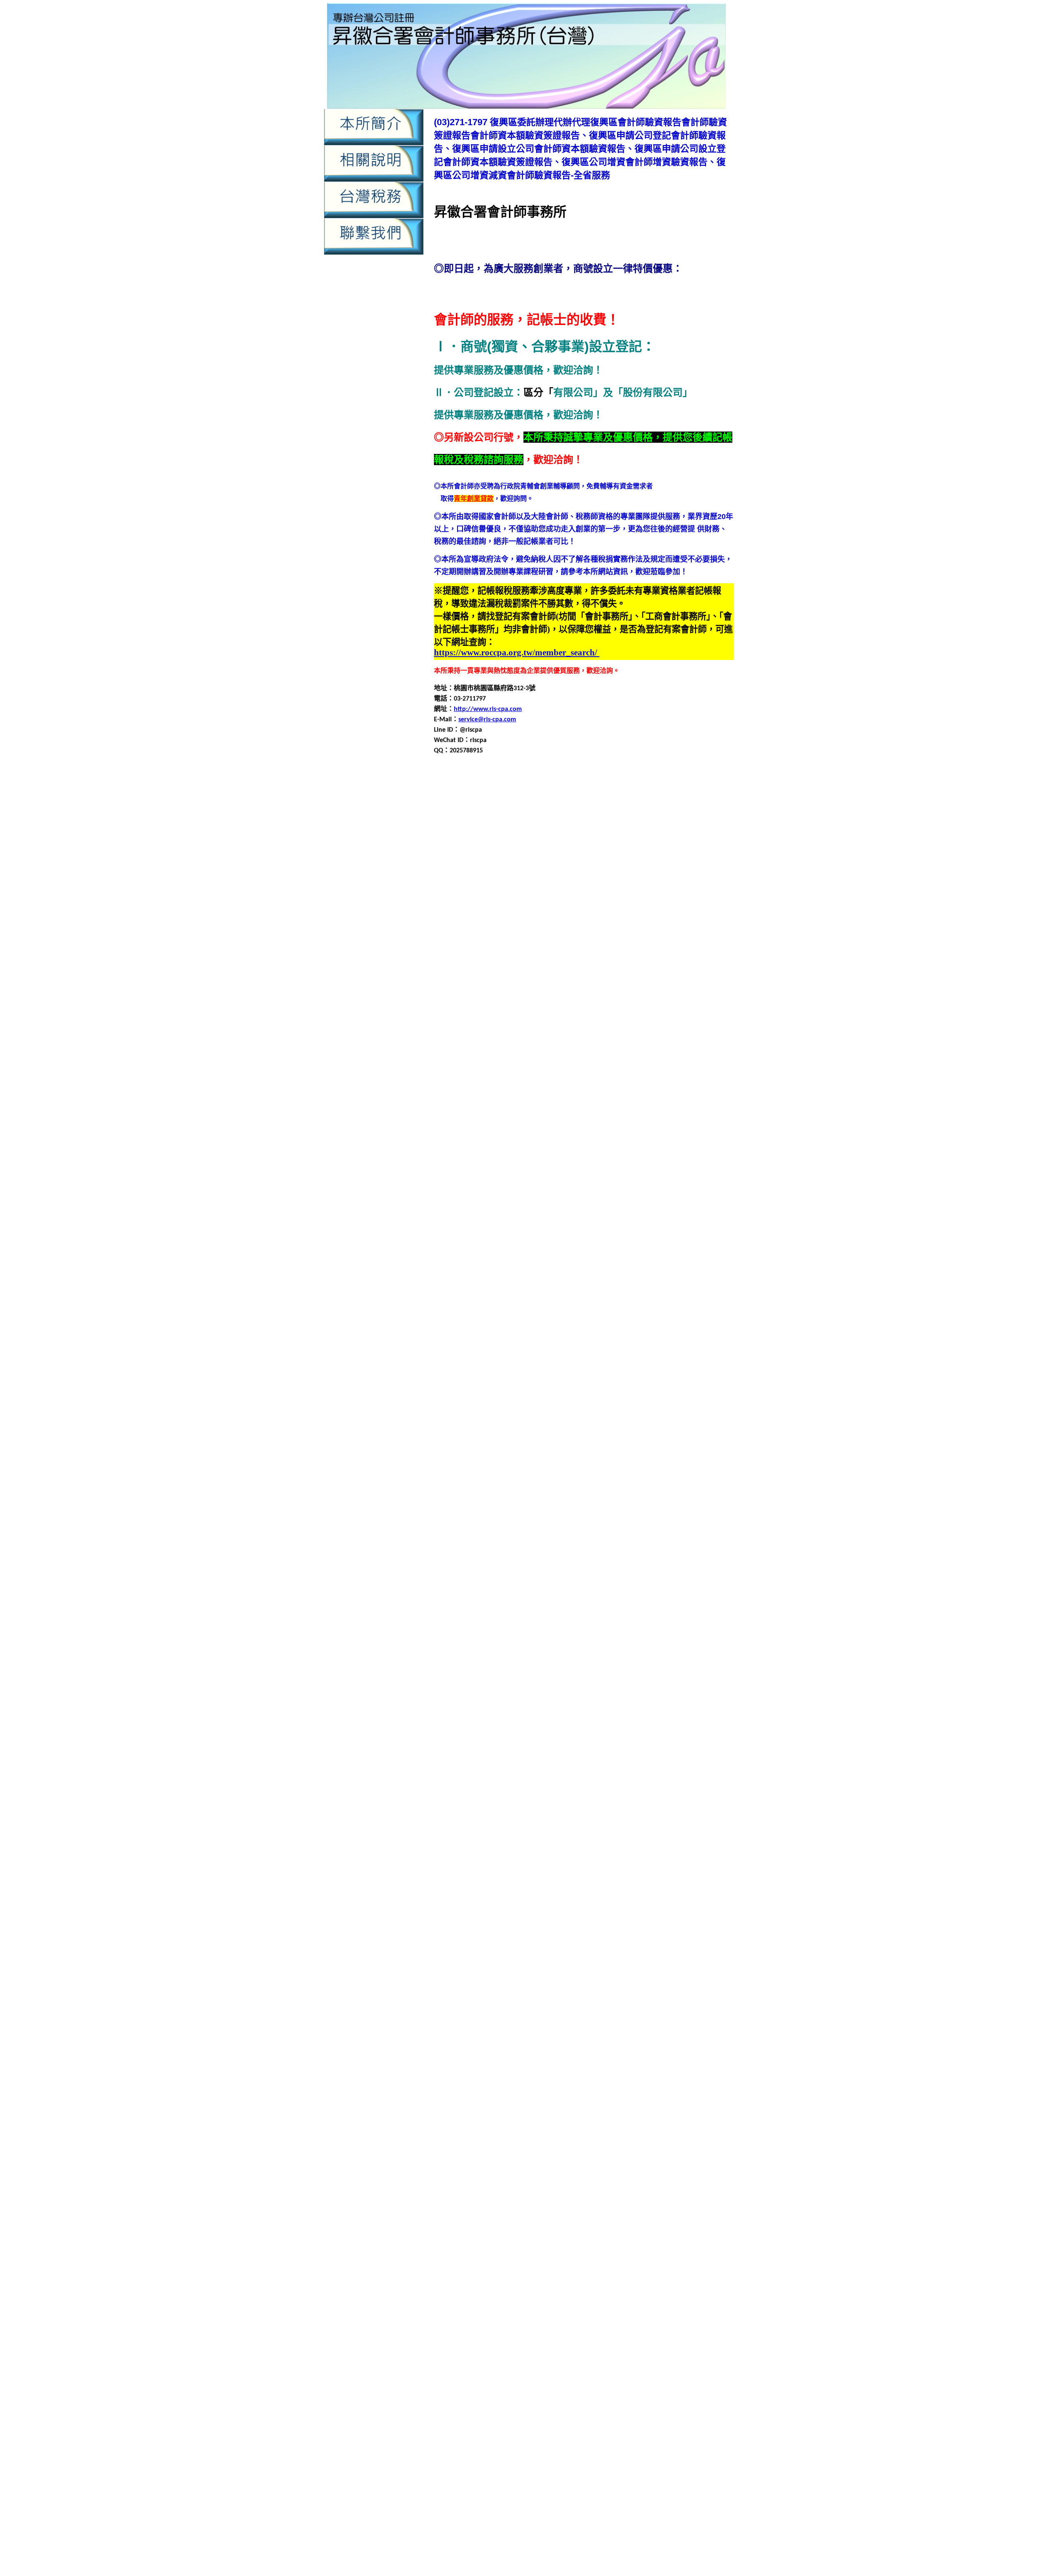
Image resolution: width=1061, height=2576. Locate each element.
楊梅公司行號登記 (536, 1711)
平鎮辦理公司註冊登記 (610, 1422)
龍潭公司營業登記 (609, 1979)
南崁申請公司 (654, 1084)
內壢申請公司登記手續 (589, 905)
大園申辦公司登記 (678, 1223)
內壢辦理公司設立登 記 (552, 2480)
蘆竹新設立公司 (677, 1800)
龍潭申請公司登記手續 (501, 2009)
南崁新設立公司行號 (471, 1084)
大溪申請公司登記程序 (685, 1273)
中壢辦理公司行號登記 (508, 875)
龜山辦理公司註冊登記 (528, 2158)
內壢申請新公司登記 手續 (657, 2444)
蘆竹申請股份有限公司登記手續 (624, 1850)
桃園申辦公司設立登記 (514, 1691)
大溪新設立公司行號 (484, 1263)
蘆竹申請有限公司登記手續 (541, 1840)
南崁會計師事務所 (564, 1084)
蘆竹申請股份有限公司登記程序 (514, 1860)
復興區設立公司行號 (559, 1054)
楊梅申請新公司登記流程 (606, 1740)
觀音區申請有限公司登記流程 (498, 1939)
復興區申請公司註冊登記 (503, 2517)
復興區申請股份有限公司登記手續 (559, 1034)
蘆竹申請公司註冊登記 (541, 1830)
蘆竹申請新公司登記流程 (687, 1830)
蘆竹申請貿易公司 (589, 1860)
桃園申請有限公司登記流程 (670, 1661)
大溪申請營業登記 (521, 1303)
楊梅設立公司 (665, 1770)
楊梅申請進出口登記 (491, 1770)
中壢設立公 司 (514, 2407)
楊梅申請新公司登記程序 (680, 1740)
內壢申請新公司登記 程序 (483, 2453)
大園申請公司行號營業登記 (514, 1193)
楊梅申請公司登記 (501, 1731)
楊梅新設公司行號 (687, 1711)
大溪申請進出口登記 (620, 1313)
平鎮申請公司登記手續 (549, 1362)
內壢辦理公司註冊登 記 (609, 2480)
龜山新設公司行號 (584, 2079)
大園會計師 (533, 1173)
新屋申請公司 (660, 1541)
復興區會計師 (584, 984)
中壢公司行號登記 (624, 795)
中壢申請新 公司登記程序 (672, 2380)
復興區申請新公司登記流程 (576, 1014)
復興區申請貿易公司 (544, 1044)
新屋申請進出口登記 (687, 1591)
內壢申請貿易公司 (677, 945)
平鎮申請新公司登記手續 (660, 1372)
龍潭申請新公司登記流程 (687, 2019)
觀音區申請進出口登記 (494, 1959)
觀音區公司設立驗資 (634, 1890)
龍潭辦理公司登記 (665, 2059)
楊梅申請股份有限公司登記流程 (561, 1760)
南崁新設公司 (617, 1074)
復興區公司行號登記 (538, 974)
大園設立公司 (494, 1233)
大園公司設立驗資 (582, 1163)
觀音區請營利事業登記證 (559, 1969)
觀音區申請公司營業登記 (533, 1910)
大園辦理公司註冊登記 (602, 1243)
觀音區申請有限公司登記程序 (586, 1939)
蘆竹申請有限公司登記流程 (622, 1840)
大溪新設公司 (630, 1253)
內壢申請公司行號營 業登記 (535, 2444)
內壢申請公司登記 (528, 905)
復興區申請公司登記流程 (475, 2329)
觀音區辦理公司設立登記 (470, 1979)
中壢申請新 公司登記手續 (549, 2380)
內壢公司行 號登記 (689, 2416)
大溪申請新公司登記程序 (511, 1293)
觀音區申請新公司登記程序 (622, 1930)
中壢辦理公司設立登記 (576, 875)
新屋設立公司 (562, 1601)
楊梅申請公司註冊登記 (534, 1740)
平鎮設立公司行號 (617, 1412)
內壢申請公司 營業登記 (509, 2434)
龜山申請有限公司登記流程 (582, 2119)
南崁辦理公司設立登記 (534, 1153)
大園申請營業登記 (521, 1213)
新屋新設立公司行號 (478, 1541)
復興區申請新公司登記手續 (494, 1014)
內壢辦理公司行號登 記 (496, 2480)
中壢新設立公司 (526, 805)
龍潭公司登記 (657, 1979)
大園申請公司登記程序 (685, 1183)
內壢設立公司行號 (591, 954)
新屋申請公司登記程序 (678, 1551)
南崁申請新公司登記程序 (498, 1114)
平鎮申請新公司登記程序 (511, 1382)
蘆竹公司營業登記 (610, 1790)
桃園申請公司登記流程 (617, 1641)
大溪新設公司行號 (678, 1253)
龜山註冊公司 (577, 2148)
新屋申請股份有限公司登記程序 (554, 1591)
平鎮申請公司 (667, 1352)
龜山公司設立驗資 (488, 2079)
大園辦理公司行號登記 (467, 1243)
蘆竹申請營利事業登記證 (484, 1850)
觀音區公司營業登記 (688, 1880)
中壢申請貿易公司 (648, 2219)
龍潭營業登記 (577, 1999)
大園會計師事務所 (577, 1173)
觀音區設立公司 (688, 1959)
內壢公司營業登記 (705, 875)
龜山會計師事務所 (488, 2089)
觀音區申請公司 (471, 1910)
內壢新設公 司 (480, 2425)
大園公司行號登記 (528, 1163)
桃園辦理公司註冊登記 (610, 1701)
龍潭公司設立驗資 (529, 1989)
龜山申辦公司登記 (664, 2138)
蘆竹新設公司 (577, 1800)
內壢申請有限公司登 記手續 (548, 2453)
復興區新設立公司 (468, 984)
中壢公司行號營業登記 (562, 795)
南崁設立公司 (556, 1144)
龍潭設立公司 (521, 2059)
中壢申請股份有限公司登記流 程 (534, 2398)
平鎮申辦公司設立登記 (514, 1412)
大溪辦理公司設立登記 (534, 1333)
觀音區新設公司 (688, 1890)
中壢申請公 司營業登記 (703, 2361)
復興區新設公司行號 (491, 1442)
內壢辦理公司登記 (687, 954)
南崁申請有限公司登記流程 (657, 1114)
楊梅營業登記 (639, 1721)
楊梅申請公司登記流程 (562, 1731)
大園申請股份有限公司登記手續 (596, 1213)
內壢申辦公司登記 (494, 954)
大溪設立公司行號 (543, 1323)
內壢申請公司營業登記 (467, 905)
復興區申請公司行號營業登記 (634, 1004)
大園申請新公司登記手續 (660, 1193)
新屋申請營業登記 (589, 1581)
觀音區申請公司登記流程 (682, 1910)
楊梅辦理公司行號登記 (639, 1780)
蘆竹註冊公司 (617, 1870)
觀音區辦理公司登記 (627, 1969)
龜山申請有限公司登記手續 (501, 2119)
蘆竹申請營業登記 (549, 1850)
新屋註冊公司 (659, 1601)
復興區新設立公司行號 (529, 984)
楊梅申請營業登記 (690, 1750)
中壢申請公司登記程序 (610, 2192)
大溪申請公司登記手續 (549, 1273)
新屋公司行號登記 (521, 1532)
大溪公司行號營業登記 (467, 1253)
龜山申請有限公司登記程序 (664, 2119)
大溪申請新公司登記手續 (660, 1283)
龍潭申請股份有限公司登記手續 (624, 2039)
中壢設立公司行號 (645, 865)
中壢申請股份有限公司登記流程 (561, 855)
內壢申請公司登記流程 (657, 905)
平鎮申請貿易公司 (635, 1402)
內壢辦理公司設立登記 (521, 964)
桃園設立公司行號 (617, 1691)
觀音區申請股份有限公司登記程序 (645, 1949)
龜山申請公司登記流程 (528, 2099)
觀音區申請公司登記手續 (607, 1910)
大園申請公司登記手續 (549, 1183)
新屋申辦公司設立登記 (508, 1601)
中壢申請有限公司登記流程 (489, 2210)
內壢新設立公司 (471, 895)
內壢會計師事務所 (619, 895)
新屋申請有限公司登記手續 (582, 1571)
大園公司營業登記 (664, 1153)
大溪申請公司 (667, 1263)
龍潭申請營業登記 (549, 2039)
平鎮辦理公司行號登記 (475, 1422)
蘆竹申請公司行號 (698, 1820)
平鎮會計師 (533, 1352)
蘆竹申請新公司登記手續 (612, 1830)
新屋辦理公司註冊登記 (602, 1611)
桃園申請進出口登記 (693, 1681)
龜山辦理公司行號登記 (687, 2148)
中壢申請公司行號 (543, 825)
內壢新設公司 (672, 885)
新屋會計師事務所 (571, 1541)
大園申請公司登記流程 (617, 1183)
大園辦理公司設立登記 (534, 1243)
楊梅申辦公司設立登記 (610, 1770)
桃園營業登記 (625, 1631)
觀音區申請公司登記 (627, 1880)
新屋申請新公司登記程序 (504, 1571)
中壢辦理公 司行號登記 (685, 2407)
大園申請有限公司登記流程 (670, 1203)
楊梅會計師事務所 (591, 1721)
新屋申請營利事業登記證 (524, 1581)
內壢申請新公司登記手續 (597, 2265)
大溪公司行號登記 (528, 1253)
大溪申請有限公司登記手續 (589, 1293)
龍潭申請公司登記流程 (569, 2009)
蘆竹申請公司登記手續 (501, 1820)
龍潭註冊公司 (617, 2059)
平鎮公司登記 (712, 1333)
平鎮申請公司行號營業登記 (514, 1372)
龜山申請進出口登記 (606, 2138)
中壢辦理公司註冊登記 (644, 875)
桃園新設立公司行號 (484, 1631)
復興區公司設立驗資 (599, 974)
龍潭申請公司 (619, 1999)
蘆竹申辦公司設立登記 (467, 1870)
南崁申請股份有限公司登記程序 (547, 1134)
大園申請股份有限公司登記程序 (488, 1223)
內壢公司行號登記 (569, 885)
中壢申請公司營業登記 (523, 815)
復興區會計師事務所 (635, 984)
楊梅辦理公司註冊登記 (475, 1790)
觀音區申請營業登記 (660, 1939)
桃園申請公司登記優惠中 (676, 2543)
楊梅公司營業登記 (672, 1701)
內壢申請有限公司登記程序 (494, 935)
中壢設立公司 (597, 865)
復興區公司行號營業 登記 (464, 2489)
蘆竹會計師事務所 (529, 1810)
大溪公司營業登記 (664, 1243)
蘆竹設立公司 (521, 1870)
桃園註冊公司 (665, 1691)
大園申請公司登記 (488, 1183)
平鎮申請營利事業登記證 (531, 1392)
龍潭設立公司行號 (569, 2059)
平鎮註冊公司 (665, 1412)
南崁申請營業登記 (582, 1124)
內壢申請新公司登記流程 (478, 925)
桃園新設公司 (630, 1621)
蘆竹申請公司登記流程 (569, 1820)
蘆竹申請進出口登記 (647, 1860)
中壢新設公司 (673, 2174)
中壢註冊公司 (693, 865)
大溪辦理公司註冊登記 (602, 1333)
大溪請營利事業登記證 (645, 1323)
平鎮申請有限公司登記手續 (589, 1382)
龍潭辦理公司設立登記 (494, 2069)
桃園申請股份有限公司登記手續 (670, 1671)
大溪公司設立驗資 (582, 1253)
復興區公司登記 (708, 964)
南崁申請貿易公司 (622, 1134)
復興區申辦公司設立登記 (675, 1502)
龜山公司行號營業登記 (672, 2069)
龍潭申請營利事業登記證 (484, 2039)
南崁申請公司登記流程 (604, 1094)
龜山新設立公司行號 (690, 2079)
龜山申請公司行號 (657, 2099)
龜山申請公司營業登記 (632, 2089)
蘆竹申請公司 (619, 1810)
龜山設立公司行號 (529, 2148)
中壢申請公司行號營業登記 (610, 825)
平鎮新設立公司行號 (484, 1352)
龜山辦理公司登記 (625, 2148)
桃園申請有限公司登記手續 (589, 1661)
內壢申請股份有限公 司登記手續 (569, 2462)
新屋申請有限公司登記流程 (664, 1571)
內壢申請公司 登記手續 (612, 2434)
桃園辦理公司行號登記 (475, 1701)
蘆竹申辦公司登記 (705, 1860)
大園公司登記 (712, 1153)
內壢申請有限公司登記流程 (550, 2274)
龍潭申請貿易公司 (589, 2049)
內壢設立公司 (543, 954)
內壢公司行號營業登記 (508, 885)
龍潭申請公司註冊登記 (541, 2019)
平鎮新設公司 (630, 1343)
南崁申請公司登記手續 (536, 1094)
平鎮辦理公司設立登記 (543, 1422)
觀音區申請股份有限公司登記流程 (544, 1949)
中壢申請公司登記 (584, 815)
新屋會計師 (526, 1541)
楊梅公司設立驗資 (591, 1711)
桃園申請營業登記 (596, 1671)
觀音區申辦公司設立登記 (627, 1959)
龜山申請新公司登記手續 (572, 2109)
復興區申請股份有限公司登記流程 (660, 1034)
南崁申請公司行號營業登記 (501, 1104)
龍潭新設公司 (577, 1989)
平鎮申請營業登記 (596, 1392)
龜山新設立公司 (635, 2079)
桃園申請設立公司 (537, 2543)
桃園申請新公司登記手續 (660, 1651)
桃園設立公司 (569, 1691)
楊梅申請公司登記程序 (630, 1731)
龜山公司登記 (617, 2069)
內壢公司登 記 (592, 2416)
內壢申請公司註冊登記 (630, 915)
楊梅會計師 (546, 1721)
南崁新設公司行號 (665, 1074)
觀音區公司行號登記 (572, 1890)
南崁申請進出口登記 (680, 1134)
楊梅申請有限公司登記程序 (622, 1750)
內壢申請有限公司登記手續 (630, 925)
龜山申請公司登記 (693, 2089)
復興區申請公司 (519, 1452)
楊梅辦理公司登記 (577, 1780)
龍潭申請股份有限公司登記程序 (514, 2049)
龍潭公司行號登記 (475, 1989)
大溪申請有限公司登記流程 (670, 1293)
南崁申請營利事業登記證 (518, 1124)
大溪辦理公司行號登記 (467, 1333)
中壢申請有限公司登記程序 (547, 845)
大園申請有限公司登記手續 (589, 1203)
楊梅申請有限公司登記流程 (541, 1750)
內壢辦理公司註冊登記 (589, 964)
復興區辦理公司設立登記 (511, 1064)
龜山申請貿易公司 (547, 2138)
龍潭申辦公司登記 (705, 2049)
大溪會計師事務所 (577, 1263)
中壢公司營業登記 (460, 795)
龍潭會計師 (484, 1999)
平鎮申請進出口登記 (693, 1402)
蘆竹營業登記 (577, 1810)
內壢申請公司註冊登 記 (597, 2444)
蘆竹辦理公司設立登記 (494, 1880)
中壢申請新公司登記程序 (606, 835)
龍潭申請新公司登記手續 (612, 2019)
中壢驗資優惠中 (559, 2553)
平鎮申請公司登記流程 (617, 1362)
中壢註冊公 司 (594, 2407)
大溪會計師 (533, 1263)
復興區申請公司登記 (572, 994)
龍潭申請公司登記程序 (637, 2009)
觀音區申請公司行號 (524, 1920)
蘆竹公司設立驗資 (529, 1800)
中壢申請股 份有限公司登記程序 (613, 2398)
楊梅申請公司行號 (692, 1731)
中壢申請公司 (468, 815)
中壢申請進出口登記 (491, 865)
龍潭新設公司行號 (625, 1989)
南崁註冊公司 (652, 1144)
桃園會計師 (533, 1631)
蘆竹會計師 (484, 1810)
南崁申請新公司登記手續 (647, 1104)
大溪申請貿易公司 (562, 1313)
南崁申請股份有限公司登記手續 (657, 1124)
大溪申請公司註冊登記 (589, 1283)
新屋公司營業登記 (657, 1522)
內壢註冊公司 (639, 954)
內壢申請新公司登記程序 (552, 925)
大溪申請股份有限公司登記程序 (488, 1313)
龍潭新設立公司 (677, 1989)
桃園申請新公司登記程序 (511, 1661)
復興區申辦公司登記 (673, 1044)
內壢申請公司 (708, 895)
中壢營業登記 (619, 2183)
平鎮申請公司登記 (488, 1362)
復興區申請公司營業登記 (504, 994)
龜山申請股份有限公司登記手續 (582, 2128)
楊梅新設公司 (639, 1711)
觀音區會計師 (617, 1900)
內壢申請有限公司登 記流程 (616, 2453)
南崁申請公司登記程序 (672, 1094)
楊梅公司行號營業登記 (475, 1711)
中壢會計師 (629, 805)
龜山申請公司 (577, 2089)
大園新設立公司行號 (484, 1173)
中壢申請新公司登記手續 (536, 2201)
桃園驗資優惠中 (511, 2553)
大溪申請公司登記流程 (617, 1273)
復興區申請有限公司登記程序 (619, 1024)
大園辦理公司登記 (707, 1233)
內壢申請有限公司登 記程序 (684, 2453)
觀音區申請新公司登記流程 (541, 1930)
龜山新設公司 (536, 2079)
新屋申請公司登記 (481, 1551)
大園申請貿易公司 (562, 1223)
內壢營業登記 (667, 895)
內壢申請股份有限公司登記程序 (602, 945)
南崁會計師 (519, 1084)
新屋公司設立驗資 (576, 1532)
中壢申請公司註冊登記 (685, 825)
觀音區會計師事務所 (669, 1900)
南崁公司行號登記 (514, 1074)
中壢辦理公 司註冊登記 (501, 2416)
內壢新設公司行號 (478, 2247)
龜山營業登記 (536, 2089)
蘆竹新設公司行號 (625, 1800)
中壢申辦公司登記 (549, 865)
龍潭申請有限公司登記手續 (541, 2029)
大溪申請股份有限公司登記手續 (596, 1303)
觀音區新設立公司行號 (562, 1900)
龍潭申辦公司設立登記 (467, 2059)
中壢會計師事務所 (673, 805)
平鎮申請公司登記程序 (685, 1362)
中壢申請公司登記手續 (645, 815)
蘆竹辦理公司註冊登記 (562, 1880)
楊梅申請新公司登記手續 (546, 1790)
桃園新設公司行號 (678, 1621)
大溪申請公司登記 (488, 1273)
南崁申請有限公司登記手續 (576, 1114)
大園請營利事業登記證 (645, 1233)
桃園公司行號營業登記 (467, 1621)
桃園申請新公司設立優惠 (601, 2543)
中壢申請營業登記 (690, 845)
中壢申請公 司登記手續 (506, 2371)
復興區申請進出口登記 (609, 1044)
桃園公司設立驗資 (582, 1621)
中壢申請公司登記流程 (555, 2192)
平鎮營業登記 (625, 1352)
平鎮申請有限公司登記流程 (670, 1382)
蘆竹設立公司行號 (569, 1870)
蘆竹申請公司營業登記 (673, 1810)
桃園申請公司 (667, 1631)
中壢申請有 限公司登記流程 (506, 2389)
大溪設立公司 (494, 1323)
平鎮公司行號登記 (528, 1343)
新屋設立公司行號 (610, 1601)
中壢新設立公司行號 (581, 805)
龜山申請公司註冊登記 (501, 2109)
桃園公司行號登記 (528, 1621)
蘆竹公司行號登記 (475, 1800)
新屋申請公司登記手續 (543, 1551)
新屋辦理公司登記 (707, 1601)
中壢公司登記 (508, 795)
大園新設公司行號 (678, 1163)
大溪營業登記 (625, 1263)
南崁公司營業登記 (650, 1064)
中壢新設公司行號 (475, 805)
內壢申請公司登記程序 (671, 2256)
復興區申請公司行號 (559, 1004)
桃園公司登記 (712, 1611)
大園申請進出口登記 (620, 1223)
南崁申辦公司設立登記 (501, 1144)
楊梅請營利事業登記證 (516, 1780)
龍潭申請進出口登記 (647, 2049)
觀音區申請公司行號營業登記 (599, 1920)
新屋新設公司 (624, 1532)
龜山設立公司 (481, 2148)
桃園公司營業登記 (664, 1611)
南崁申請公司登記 (475, 1094)
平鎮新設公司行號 (678, 1343)
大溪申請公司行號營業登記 (514, 1283)
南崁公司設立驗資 (569, 1074)
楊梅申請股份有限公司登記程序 (655, 1760)
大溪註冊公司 (591, 1323)
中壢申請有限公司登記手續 (683, 835)
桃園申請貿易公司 (635, 1681)
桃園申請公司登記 (488, 1641)
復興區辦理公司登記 (669, 1054)
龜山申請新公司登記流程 (647, 2109)
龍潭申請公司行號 (698, 2009)
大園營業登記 (625, 1173)
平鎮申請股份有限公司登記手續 (670, 1392)
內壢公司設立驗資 (624, 885)
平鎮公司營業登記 (664, 1333)
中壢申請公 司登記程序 (619, 2371)
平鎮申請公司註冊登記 (589, 1372)
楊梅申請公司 (680, 1721)
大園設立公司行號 (543, 1233)
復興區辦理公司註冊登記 (586, 1064)
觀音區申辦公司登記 (559, 1959)
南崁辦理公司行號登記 (467, 1153)
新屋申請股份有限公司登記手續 (664, 1581)
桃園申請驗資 (611, 2534)
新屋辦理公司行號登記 (467, 1611)
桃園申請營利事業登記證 (531, 1671)
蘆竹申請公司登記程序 (637, 1820)
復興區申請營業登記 (478, 1034)
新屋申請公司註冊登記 (582, 1561)
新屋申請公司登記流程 (610, 1551)
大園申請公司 (667, 1173)
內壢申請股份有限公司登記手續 (494, 2283)
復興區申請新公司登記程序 (657, 1014)
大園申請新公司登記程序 (511, 1203)
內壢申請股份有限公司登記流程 (508, 945)
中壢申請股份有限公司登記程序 (655, 855)
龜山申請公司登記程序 (596, 2099)
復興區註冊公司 (614, 1054)
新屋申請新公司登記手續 (654, 1561)
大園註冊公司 (591, 1233)
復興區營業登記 (690, 984)
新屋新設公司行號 (672, 1532)
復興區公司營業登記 (654, 964)
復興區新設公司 (654, 974)
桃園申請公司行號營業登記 (514, 1651)
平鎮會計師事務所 (577, 1352)
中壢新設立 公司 (461, 2361)
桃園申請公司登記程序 (685, 1641)
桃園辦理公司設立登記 (543, 1701)
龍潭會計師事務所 (529, 1999)
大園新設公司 (630, 1163)
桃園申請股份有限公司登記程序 (561, 1681)
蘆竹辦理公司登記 (665, 1870)
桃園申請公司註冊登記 (589, 1651)
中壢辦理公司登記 (601, 2228)
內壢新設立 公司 (563, 2425)
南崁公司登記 (698, 1064)
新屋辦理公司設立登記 (534, 1611)
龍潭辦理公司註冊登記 (562, 2069)
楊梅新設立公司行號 (498, 1721)
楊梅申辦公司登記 (549, 1770)
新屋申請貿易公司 (629, 1591)
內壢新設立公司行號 (526, 895)
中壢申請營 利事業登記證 (638, 2389)
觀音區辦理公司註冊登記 (544, 1979)
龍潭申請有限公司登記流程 (622, 2029)
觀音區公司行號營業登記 (504, 1890)
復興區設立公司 (504, 1054)
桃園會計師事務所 (577, 1631)
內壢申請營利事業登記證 (572, 935)
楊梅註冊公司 (461, 1780)
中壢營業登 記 (623, 2361)
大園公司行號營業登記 (467, 1163)
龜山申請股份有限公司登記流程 (677, 2128)
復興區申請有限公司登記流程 (531, 1024)
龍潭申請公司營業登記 (673, 1999)
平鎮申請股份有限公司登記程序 (561, 1402)
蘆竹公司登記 (659, 1790)
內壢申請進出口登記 (458, 2292)
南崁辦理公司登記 (700, 1144)
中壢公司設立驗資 (678, 795)
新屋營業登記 (619, 1541)
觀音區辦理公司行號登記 (695, 1969)
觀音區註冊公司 (498, 1969)
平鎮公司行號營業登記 (467, 1343)
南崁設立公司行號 (604, 1144)
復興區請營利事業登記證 (607, 1512)
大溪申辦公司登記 (678, 1313)
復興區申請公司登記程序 (491, 1004)
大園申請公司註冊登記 (589, 1193)
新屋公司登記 (705, 1522)
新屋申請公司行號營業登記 (508, 1561)
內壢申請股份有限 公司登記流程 (647, 2462)
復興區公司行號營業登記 (470, 974)
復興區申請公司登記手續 (640, 994)
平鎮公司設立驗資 (582, 1343)
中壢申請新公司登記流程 (531, 835)
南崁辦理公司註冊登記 (602, 1153)
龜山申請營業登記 (508, 2128)
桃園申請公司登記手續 (549, 1641)
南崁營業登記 (612, 1084)
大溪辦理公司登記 (707, 1323)
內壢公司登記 (454, 885)
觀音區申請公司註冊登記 (680, 1920)
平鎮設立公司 (569, 1412)
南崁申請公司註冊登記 (576, 1104)
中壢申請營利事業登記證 (625, 845)
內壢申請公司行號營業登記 (556, 915)
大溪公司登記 (712, 1243)
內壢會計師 (574, 895)
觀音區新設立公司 (501, 1900)
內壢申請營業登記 (637, 935)
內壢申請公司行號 (488, 915)
